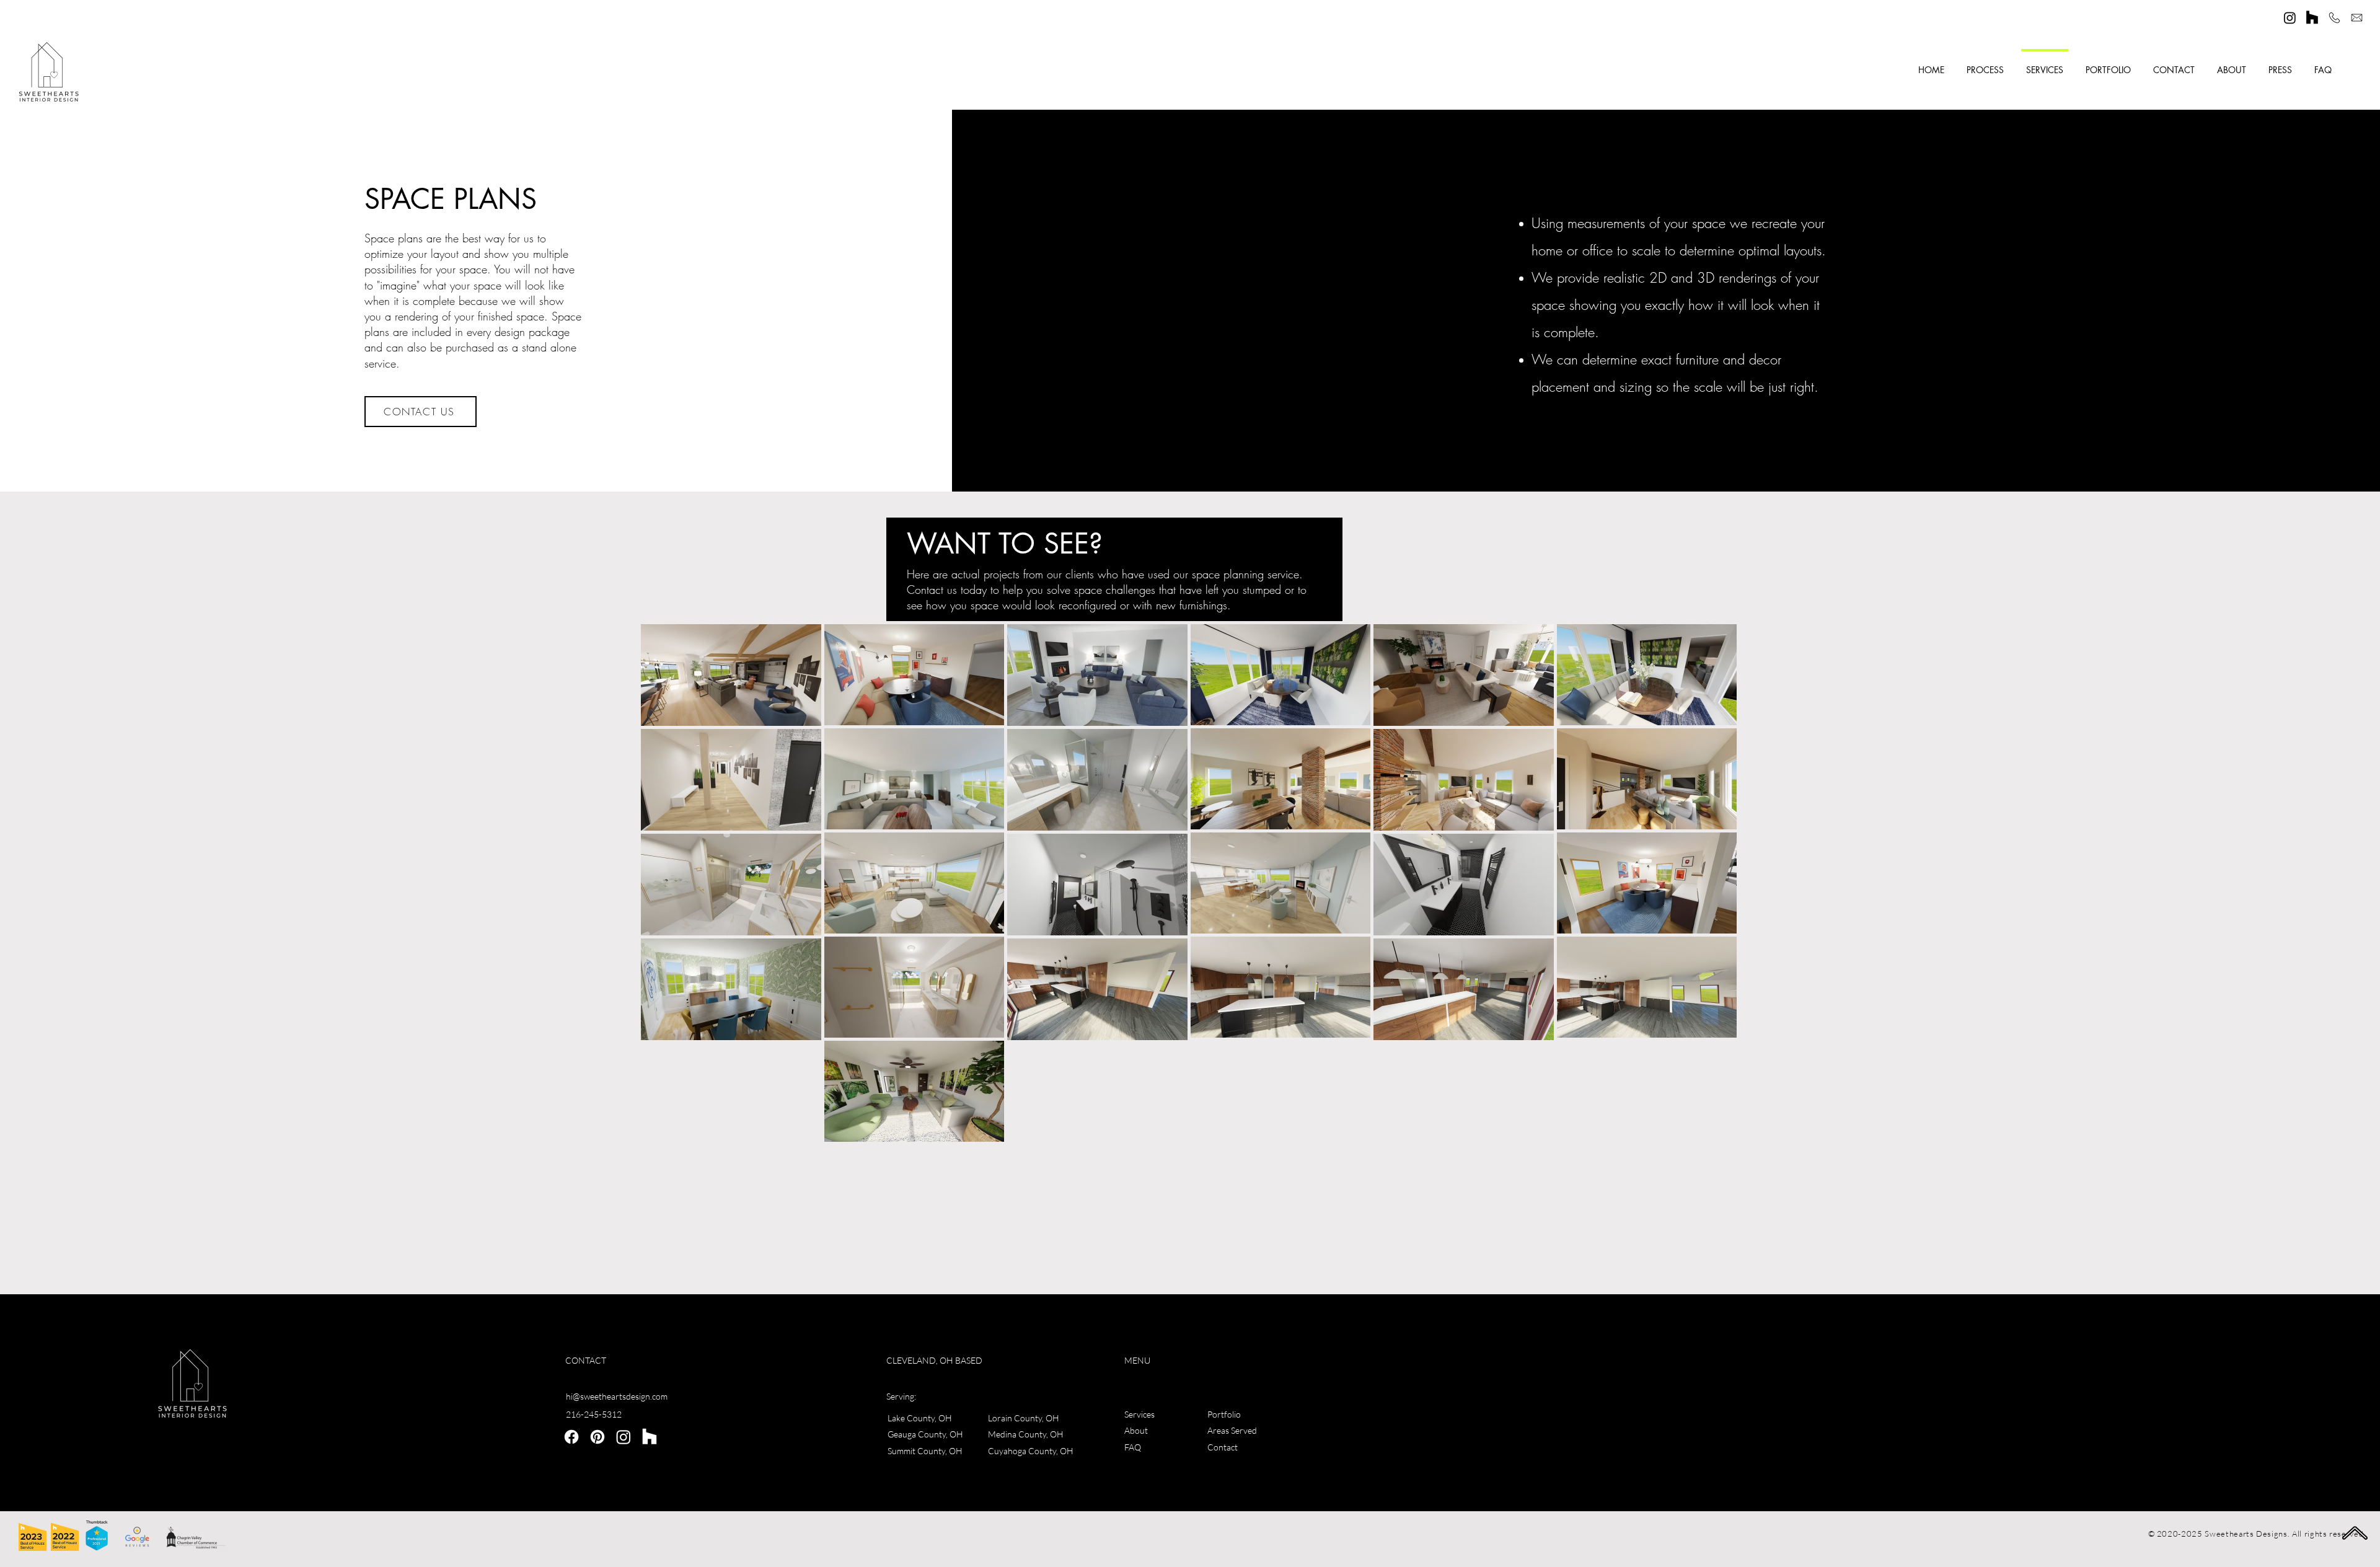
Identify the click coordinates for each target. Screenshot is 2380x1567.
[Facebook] (571, 1437)
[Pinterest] (597, 1437)
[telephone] (2334, 18)
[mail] (2357, 18)
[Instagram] (2290, 18)
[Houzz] (2312, 18)
